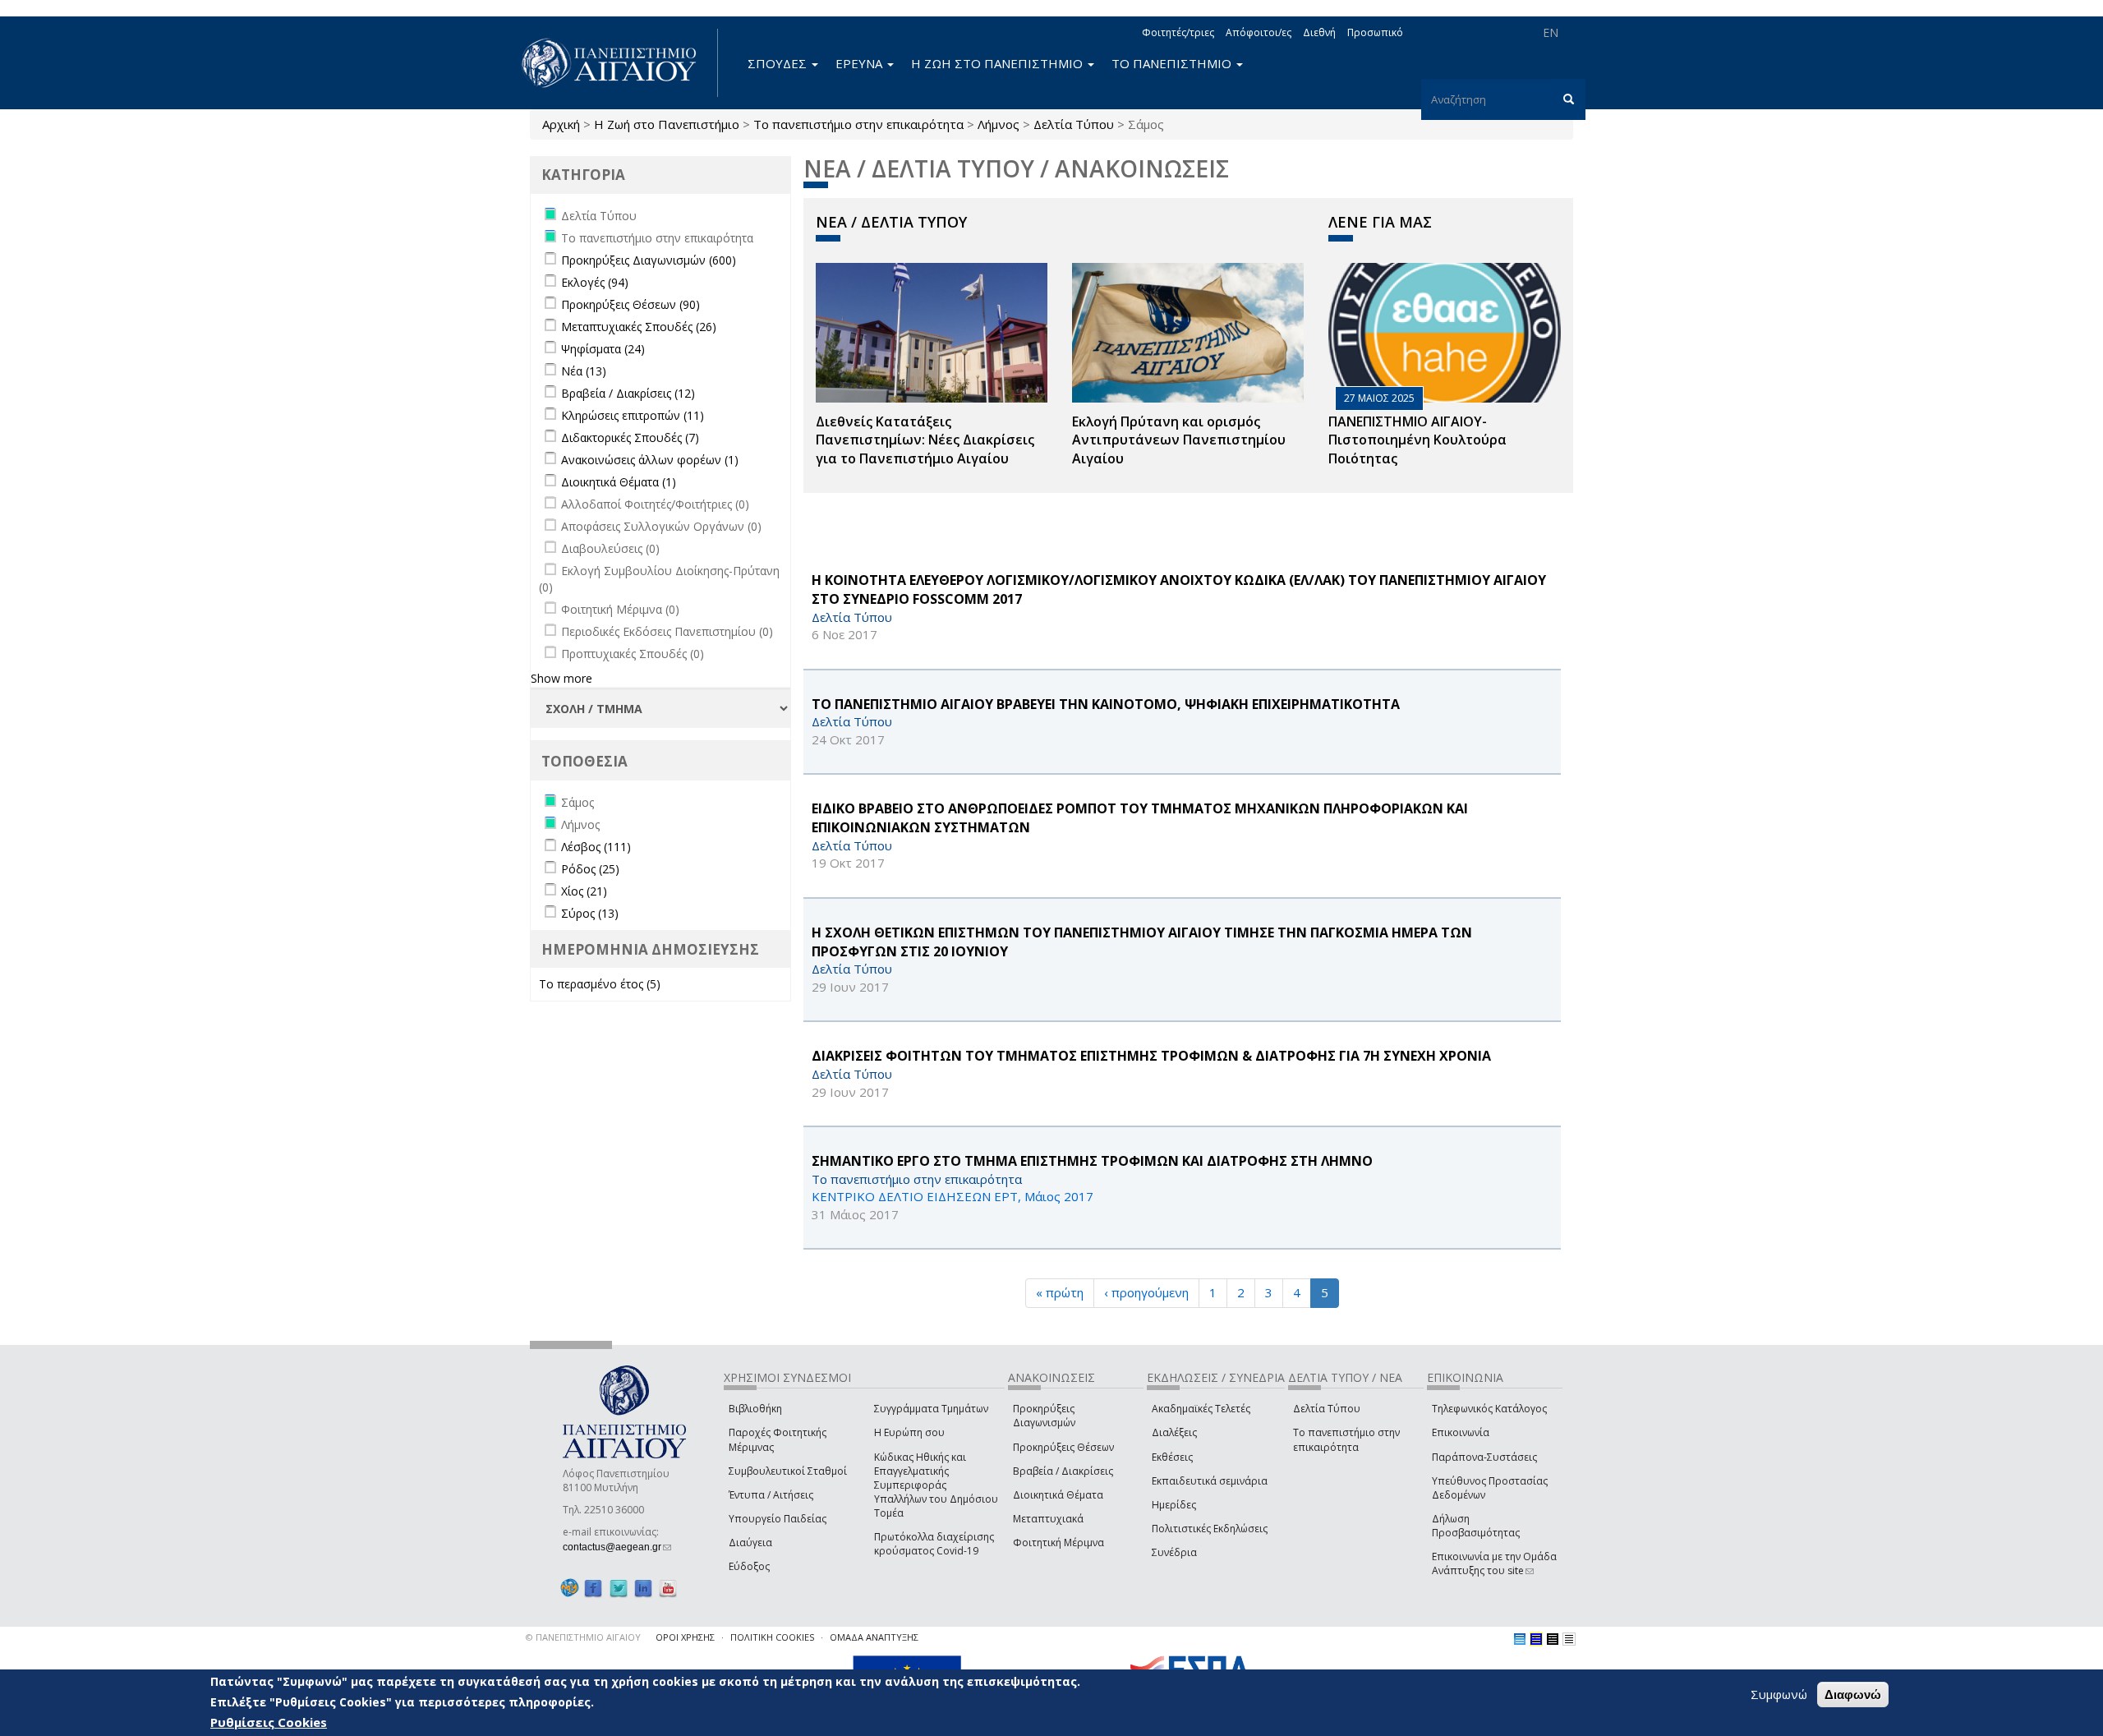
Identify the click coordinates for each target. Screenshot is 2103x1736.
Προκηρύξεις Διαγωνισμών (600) (649, 260)
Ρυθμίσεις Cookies (269, 1722)
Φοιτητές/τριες (1178, 32)
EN (1551, 32)
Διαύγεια (750, 1543)
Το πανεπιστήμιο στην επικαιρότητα (858, 124)
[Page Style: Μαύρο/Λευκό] (1569, 1639)
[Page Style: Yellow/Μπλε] (1536, 1639)
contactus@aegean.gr (617, 1547)
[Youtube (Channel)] (668, 1588)
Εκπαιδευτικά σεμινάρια (1210, 1481)
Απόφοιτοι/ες (1259, 32)
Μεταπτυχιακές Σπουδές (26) (639, 327)
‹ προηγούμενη (1146, 1292)
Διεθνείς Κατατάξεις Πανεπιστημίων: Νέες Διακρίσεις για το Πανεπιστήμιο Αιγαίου (925, 440)
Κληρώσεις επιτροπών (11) (633, 415)
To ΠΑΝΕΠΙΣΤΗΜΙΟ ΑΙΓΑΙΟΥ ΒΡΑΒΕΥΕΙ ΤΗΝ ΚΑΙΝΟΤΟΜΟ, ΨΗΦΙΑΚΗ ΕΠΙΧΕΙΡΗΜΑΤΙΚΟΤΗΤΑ (1106, 704)
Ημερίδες (1174, 1505)
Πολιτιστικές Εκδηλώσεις (1210, 1529)
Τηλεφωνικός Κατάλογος (1489, 1409)
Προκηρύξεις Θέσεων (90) (630, 304)
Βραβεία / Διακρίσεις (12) (628, 393)
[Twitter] (619, 1588)
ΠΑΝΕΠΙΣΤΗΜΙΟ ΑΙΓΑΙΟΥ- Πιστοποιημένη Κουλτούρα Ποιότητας (1417, 440)
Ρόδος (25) (590, 869)
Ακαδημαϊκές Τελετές (1201, 1409)
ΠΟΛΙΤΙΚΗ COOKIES (772, 1637)
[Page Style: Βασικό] (1520, 1639)
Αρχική (561, 124)
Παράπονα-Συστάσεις (1484, 1457)
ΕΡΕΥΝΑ (861, 63)
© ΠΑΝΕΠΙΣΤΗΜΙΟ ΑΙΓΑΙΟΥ (583, 1637)
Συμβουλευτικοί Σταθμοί (788, 1471)
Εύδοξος (749, 1566)
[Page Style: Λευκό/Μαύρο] (1553, 1639)
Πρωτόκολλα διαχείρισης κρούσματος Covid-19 (934, 1544)
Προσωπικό (1375, 32)
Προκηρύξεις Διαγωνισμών (1044, 1416)
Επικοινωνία (1461, 1432)
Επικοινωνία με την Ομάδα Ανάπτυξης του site (1494, 1563)
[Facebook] (593, 1588)
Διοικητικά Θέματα (1058, 1495)
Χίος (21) (584, 891)
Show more (561, 678)
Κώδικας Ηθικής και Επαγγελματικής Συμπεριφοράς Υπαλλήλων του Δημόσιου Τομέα (936, 1485)
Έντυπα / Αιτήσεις (771, 1495)
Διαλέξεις (1174, 1432)
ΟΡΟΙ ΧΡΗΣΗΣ (685, 1637)
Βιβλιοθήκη (755, 1409)
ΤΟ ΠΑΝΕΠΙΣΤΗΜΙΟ (1173, 63)
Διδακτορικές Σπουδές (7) (630, 437)
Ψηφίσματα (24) (603, 349)
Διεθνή (1319, 32)
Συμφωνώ (1779, 1694)
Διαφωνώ (1853, 1695)
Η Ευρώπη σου (909, 1432)
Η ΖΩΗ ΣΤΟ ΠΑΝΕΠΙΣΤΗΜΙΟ (999, 63)
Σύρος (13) (590, 913)
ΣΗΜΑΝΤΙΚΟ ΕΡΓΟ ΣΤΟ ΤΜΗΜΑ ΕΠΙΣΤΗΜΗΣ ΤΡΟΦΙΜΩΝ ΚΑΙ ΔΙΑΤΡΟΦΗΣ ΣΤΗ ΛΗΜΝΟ (1092, 1161)
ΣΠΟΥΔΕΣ (779, 63)
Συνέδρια (1174, 1552)
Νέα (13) (584, 371)
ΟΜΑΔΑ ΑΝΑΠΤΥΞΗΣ (874, 1637)
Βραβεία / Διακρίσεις (1063, 1471)
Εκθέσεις (1172, 1457)
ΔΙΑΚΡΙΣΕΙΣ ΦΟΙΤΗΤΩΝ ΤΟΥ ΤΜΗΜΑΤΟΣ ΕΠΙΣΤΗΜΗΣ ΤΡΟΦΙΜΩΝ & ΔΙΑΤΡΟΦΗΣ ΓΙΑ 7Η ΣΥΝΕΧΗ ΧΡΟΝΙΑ (1151, 1056)
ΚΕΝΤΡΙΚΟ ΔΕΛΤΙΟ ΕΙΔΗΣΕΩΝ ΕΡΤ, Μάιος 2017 (953, 1196)
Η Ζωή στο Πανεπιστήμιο (667, 124)
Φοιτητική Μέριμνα (1058, 1543)
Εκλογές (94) (595, 282)
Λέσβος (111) (596, 847)
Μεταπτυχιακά (1048, 1519)
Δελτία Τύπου (1074, 124)
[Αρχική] (618, 63)
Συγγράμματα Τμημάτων (931, 1409)
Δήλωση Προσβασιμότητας (1476, 1526)
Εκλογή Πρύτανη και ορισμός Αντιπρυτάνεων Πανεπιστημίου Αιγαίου (1179, 440)
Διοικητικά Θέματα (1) (619, 482)
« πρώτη (1060, 1292)
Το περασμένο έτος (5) (600, 984)
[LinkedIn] (643, 1588)
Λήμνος (999, 124)
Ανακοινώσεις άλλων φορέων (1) (650, 460)
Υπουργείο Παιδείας (778, 1519)
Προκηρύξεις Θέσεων (1063, 1447)
